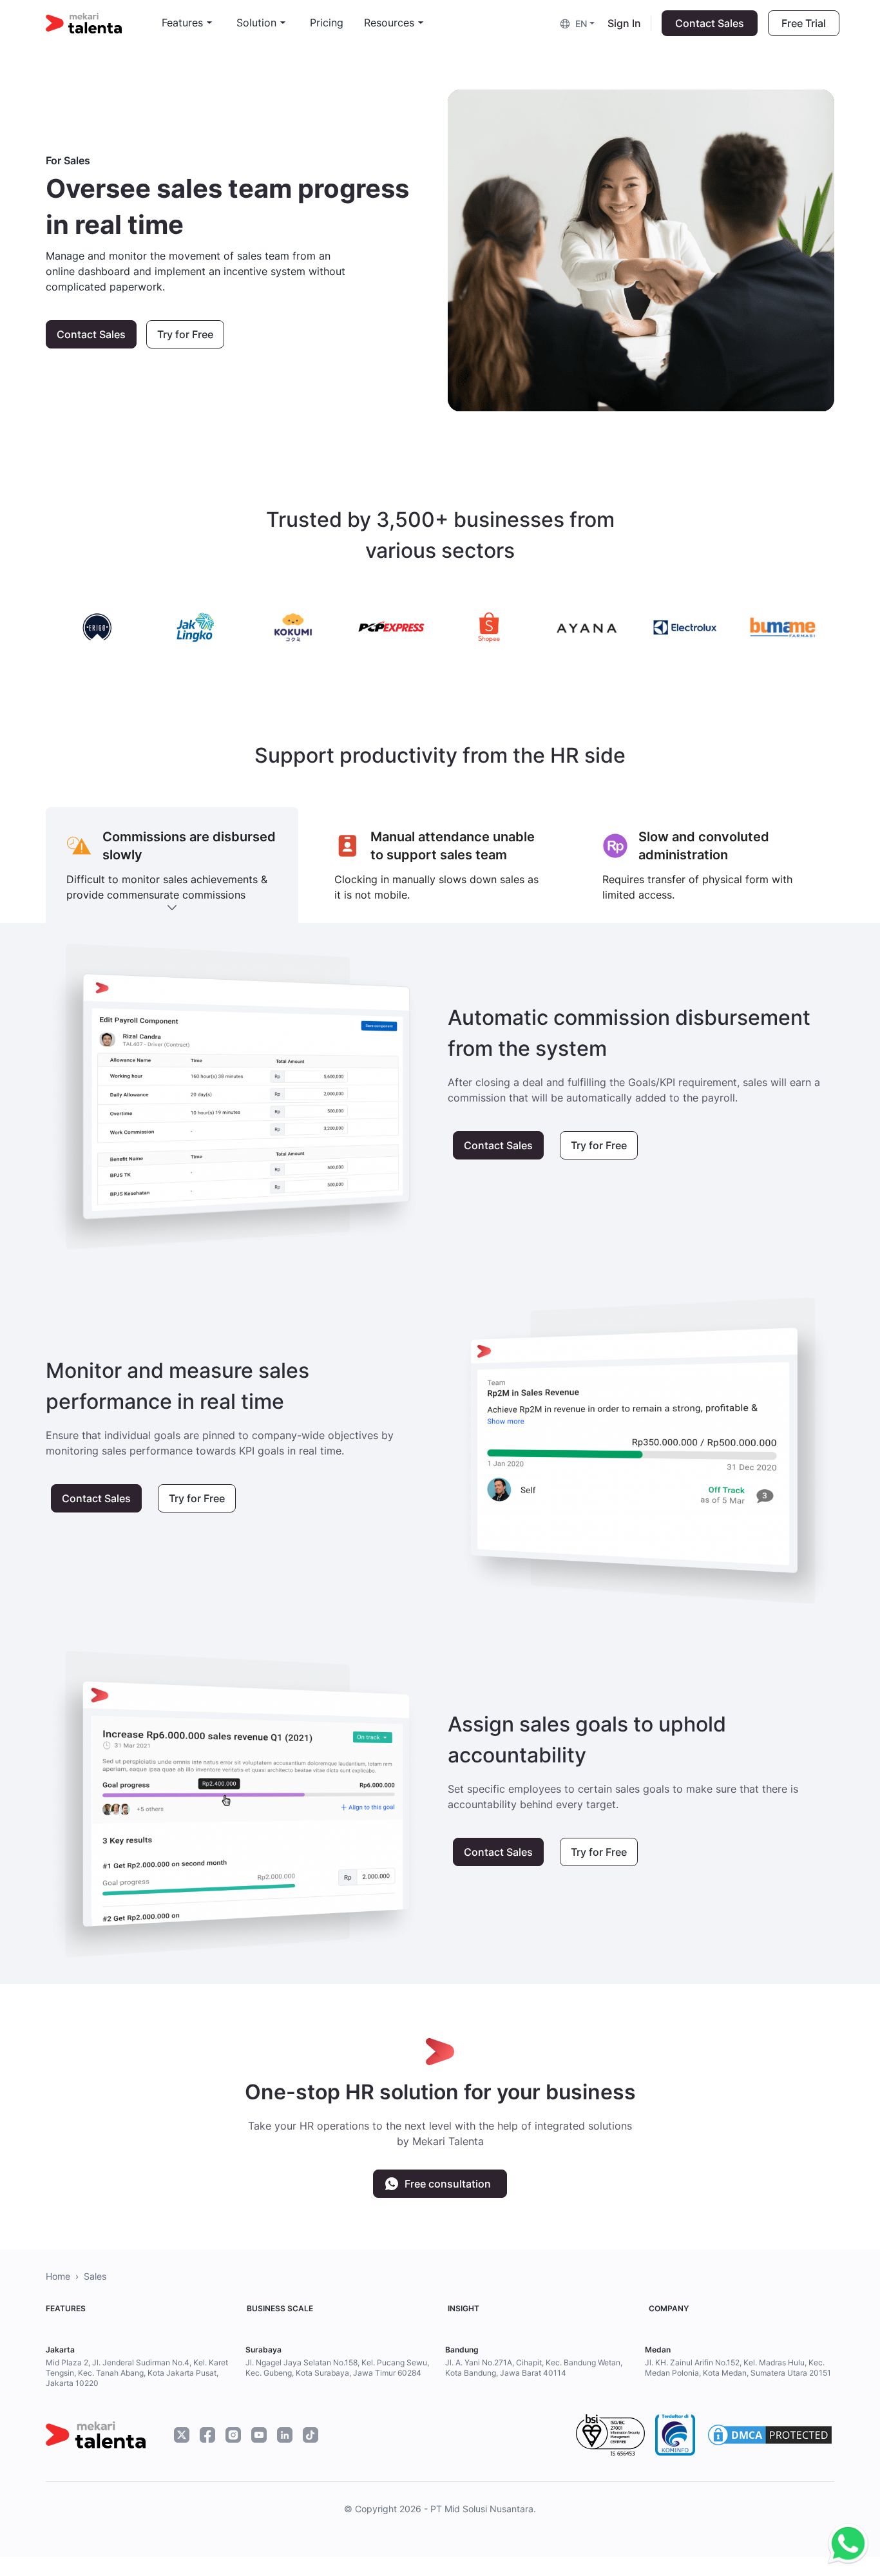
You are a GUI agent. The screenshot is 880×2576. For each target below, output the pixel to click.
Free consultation (448, 2184)
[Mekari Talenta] (104, 23)
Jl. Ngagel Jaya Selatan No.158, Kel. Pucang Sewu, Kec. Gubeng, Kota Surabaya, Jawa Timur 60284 (337, 2368)
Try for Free (185, 334)
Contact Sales (710, 23)
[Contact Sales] (845, 2544)
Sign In (624, 23)
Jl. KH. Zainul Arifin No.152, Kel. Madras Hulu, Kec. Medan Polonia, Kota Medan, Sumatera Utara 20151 (738, 2368)
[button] (579, 23)
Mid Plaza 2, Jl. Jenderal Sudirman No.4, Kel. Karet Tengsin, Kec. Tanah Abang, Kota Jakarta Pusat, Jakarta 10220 (137, 2373)
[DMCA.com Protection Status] (770, 2435)
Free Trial (804, 23)
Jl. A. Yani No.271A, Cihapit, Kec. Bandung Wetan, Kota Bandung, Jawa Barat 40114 (534, 2368)
